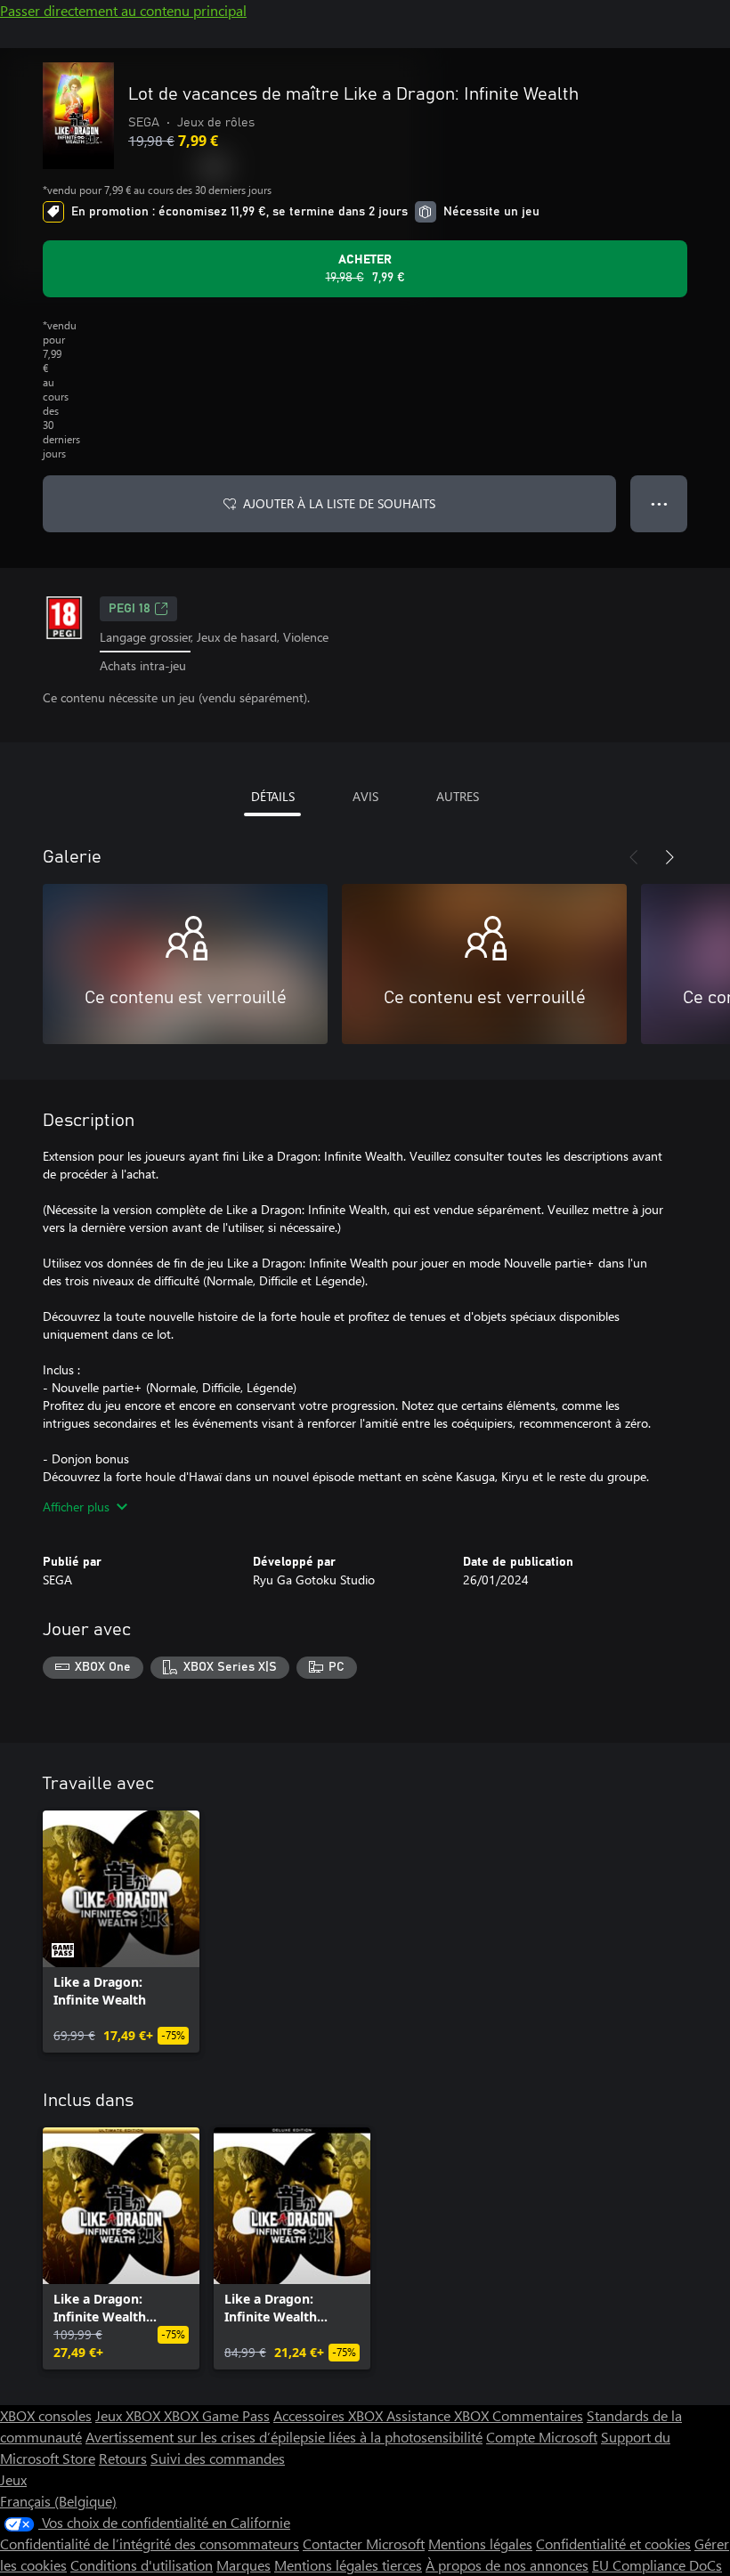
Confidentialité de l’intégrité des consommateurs (150, 2544)
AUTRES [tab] (458, 796)
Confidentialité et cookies (613, 2544)
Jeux (13, 2479)
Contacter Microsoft (364, 2544)
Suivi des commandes (218, 2458)
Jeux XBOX (130, 2415)
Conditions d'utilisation (142, 2565)
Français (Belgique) (58, 2501)
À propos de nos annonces (507, 2565)
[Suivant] (669, 857)
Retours (123, 2458)
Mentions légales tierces (348, 2565)
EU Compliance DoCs (657, 2565)
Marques (243, 2565)
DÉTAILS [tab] (273, 796)
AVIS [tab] (365, 796)
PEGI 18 (130, 609)
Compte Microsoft (542, 2437)
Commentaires (538, 2415)
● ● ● (659, 503)
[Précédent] (634, 857)
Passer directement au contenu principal (123, 10)
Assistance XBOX (439, 2415)
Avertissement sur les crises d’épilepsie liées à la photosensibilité (284, 2437)
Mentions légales (480, 2544)
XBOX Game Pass (217, 2415)
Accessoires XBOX (330, 2415)
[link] (121, 1932)
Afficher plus (76, 1507)
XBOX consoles (46, 2415)
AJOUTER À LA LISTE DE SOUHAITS (339, 503)
